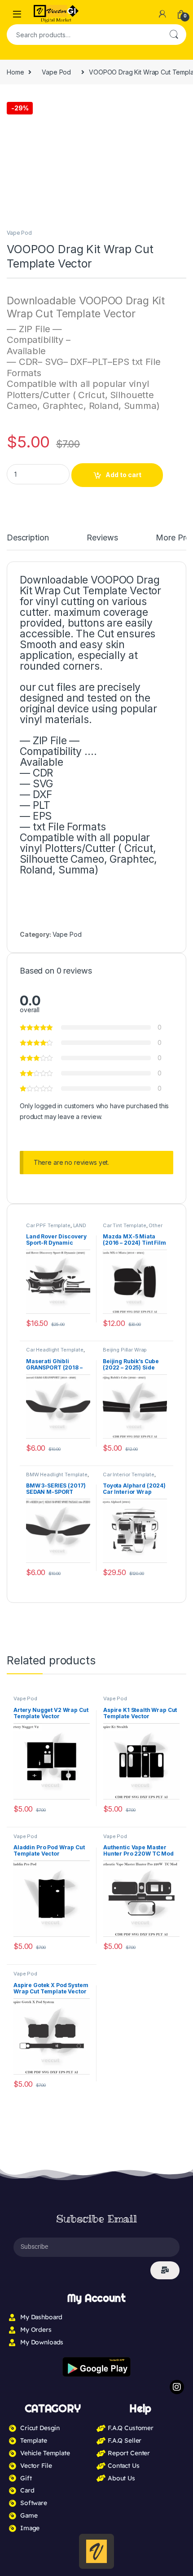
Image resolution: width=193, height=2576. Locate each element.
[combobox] (84, 35)
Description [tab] (29, 538)
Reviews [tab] (106, 538)
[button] (178, 105)
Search (174, 35)
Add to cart (123, 475)
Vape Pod (56, 72)
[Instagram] (177, 1737)
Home (15, 72)
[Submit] (165, 1620)
